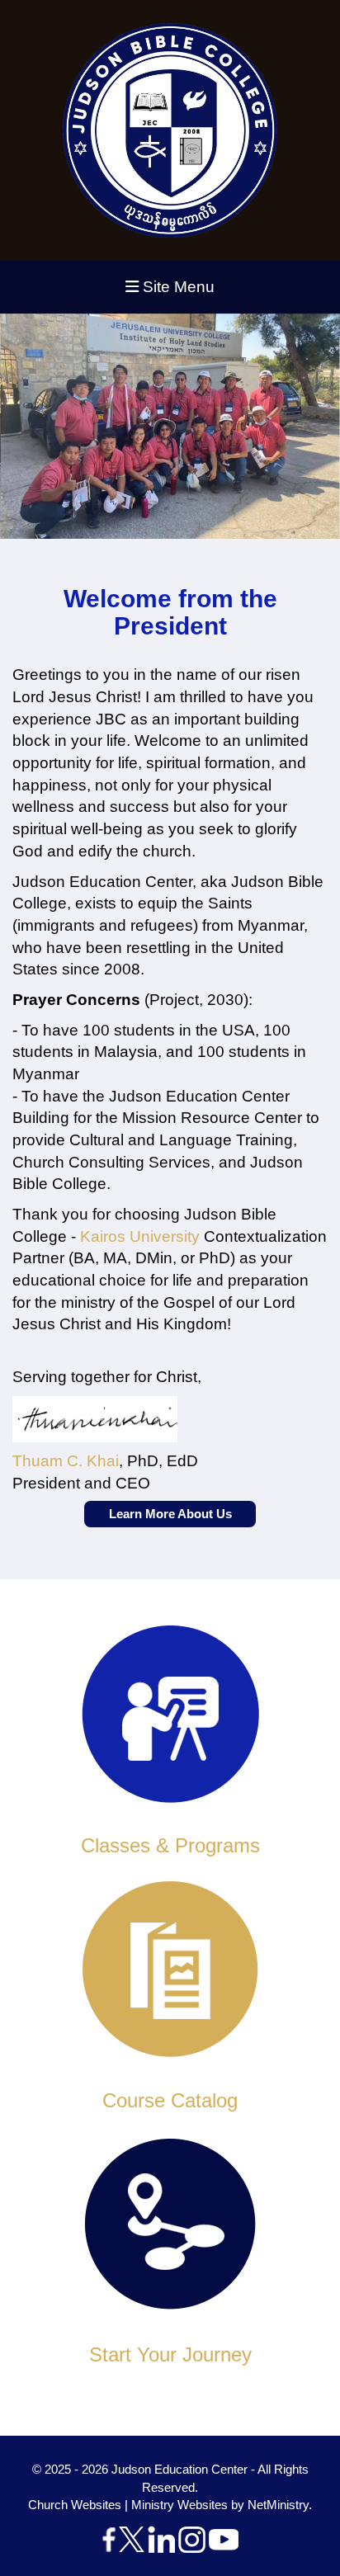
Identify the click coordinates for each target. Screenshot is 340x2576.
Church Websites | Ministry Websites (130, 2505)
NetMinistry (278, 2505)
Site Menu (177, 287)
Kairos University (140, 1236)
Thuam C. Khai (66, 1461)
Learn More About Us (170, 1514)
